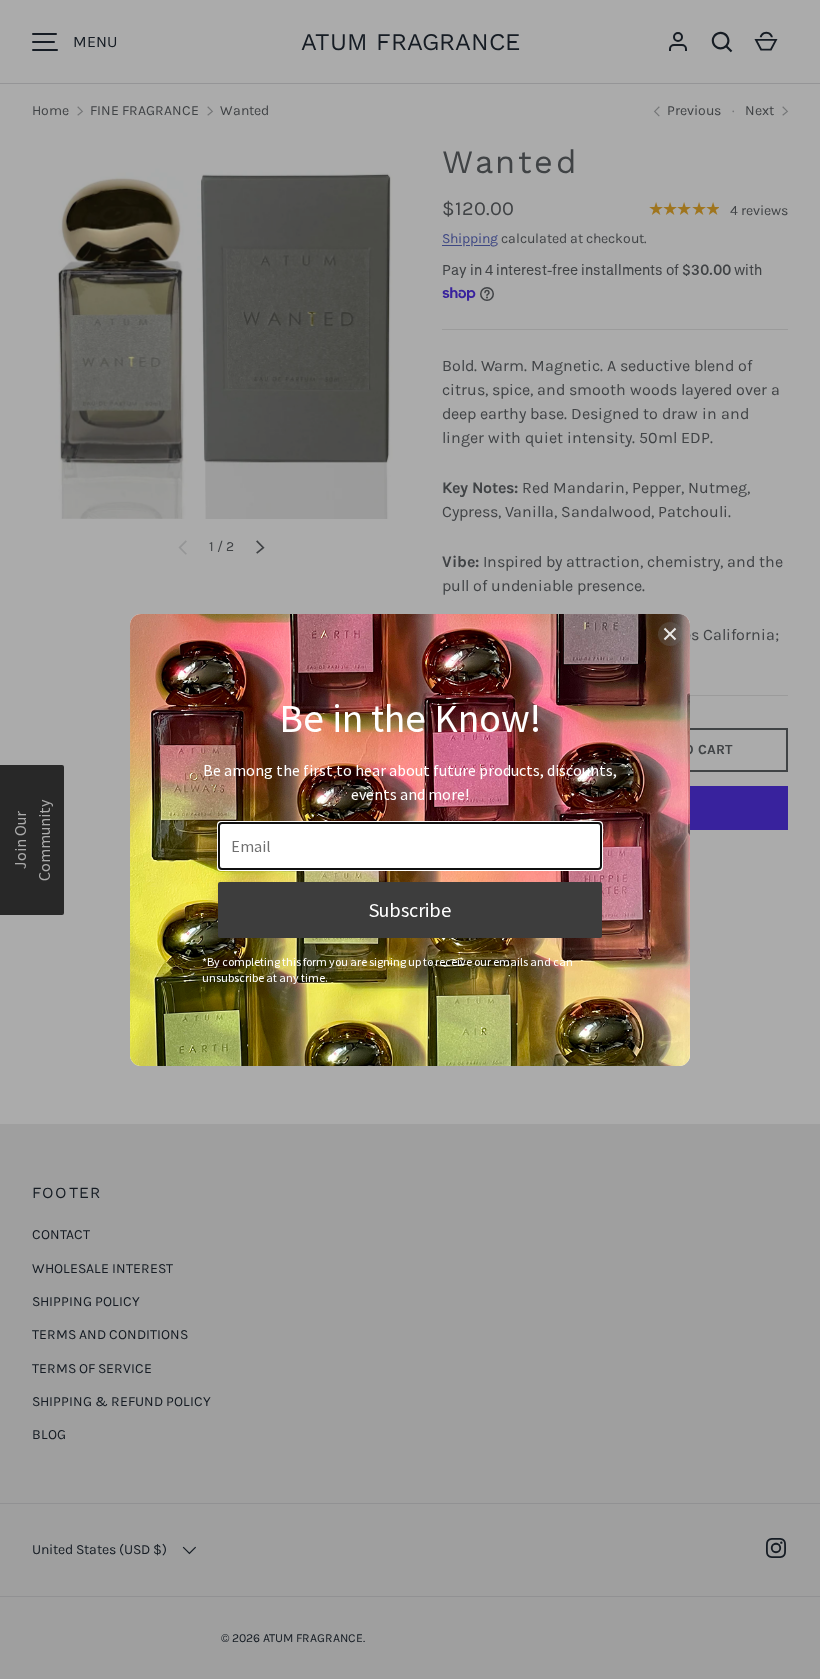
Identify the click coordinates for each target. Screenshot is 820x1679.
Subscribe (410, 909)
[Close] (670, 634)
